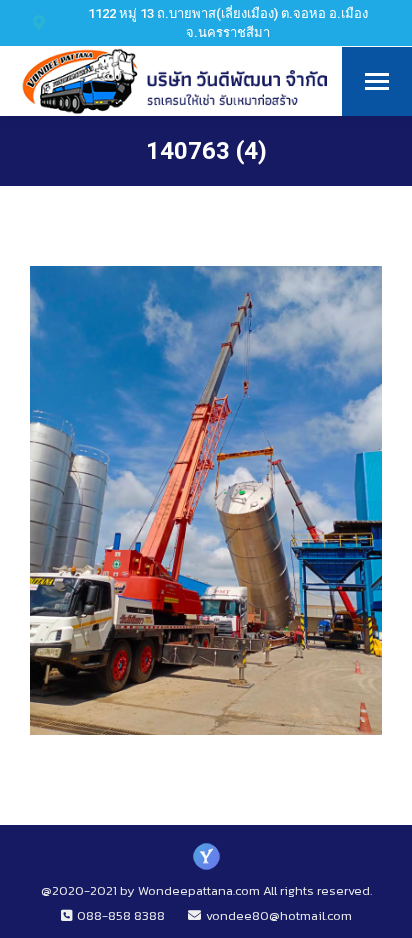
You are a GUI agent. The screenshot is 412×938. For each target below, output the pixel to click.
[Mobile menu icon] (377, 81)
